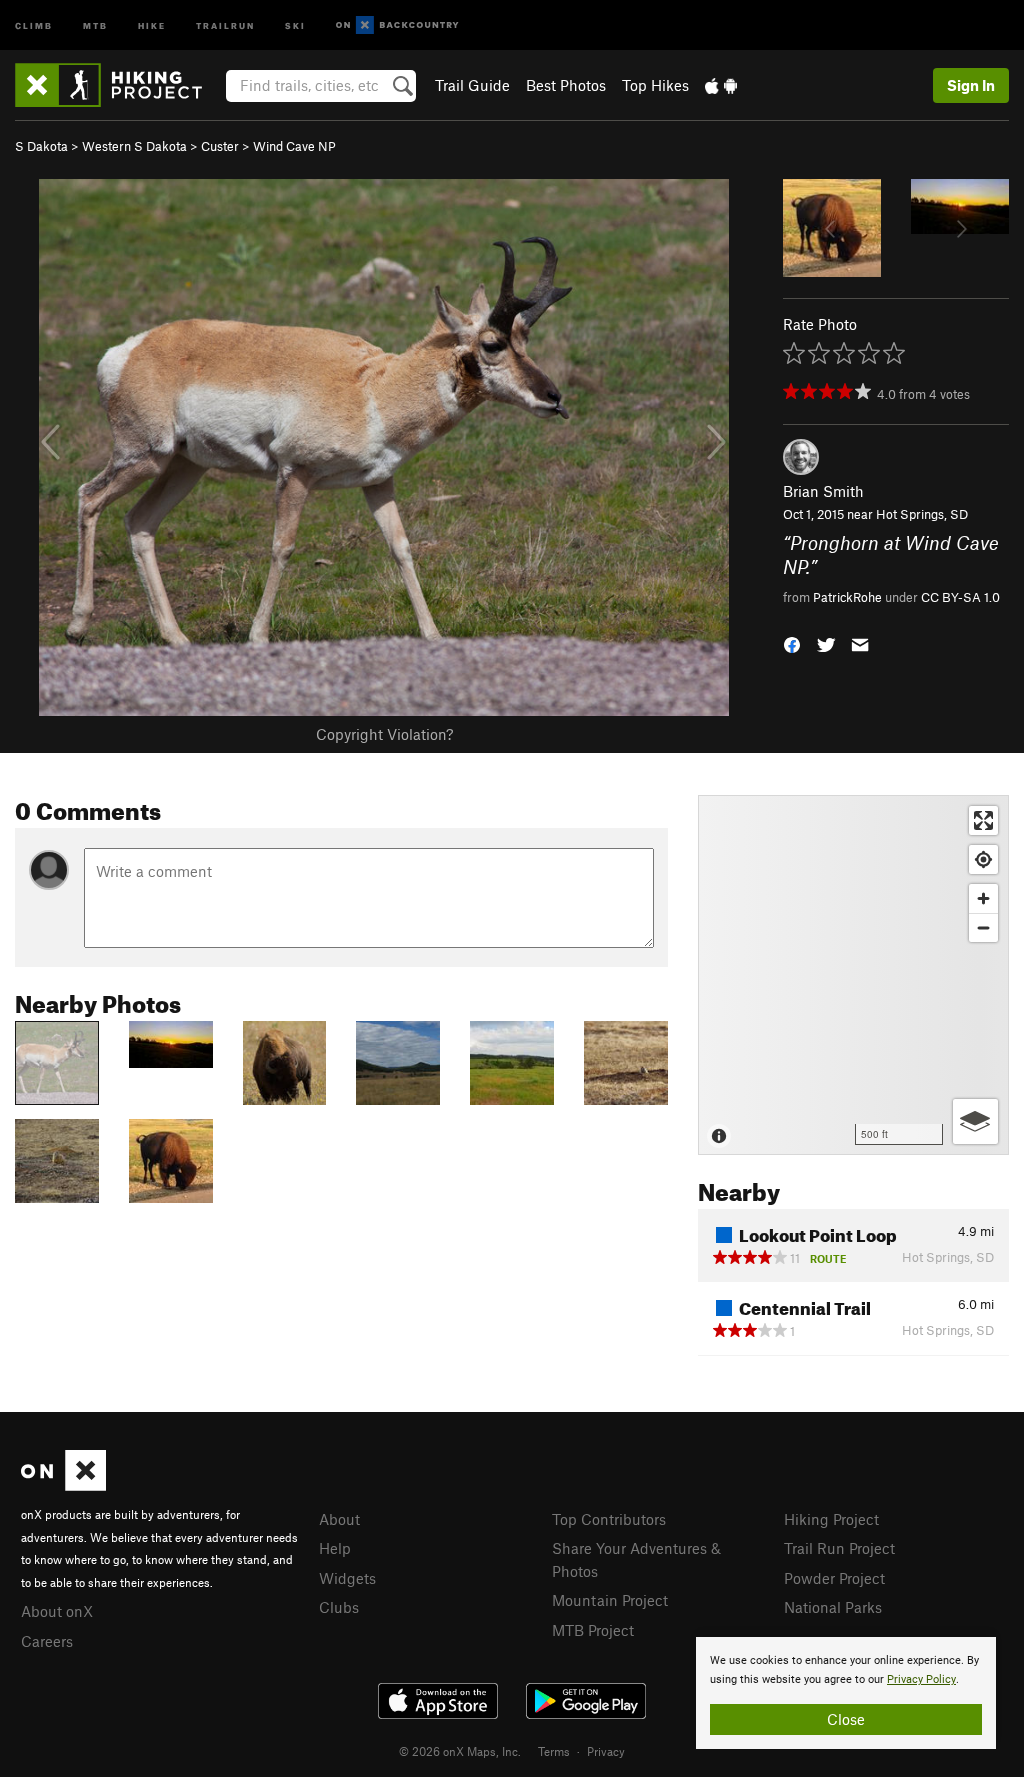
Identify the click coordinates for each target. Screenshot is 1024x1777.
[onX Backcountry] (397, 25)
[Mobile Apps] (721, 85)
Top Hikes (655, 85)
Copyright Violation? (384, 734)
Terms (554, 1751)
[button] (792, 642)
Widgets (347, 1578)
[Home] (118, 85)
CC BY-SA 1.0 (960, 597)
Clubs (339, 1607)
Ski (295, 24)
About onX (57, 1611)
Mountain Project (610, 1600)
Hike (152, 24)
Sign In (971, 85)
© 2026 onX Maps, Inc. (460, 1751)
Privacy (606, 1751)
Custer (220, 146)
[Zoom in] (983, 898)
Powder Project (834, 1578)
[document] (846, 1693)
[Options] (975, 1121)
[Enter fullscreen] (983, 820)
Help (335, 1548)
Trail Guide (472, 85)
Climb (34, 24)
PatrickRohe (847, 597)
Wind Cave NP (294, 146)
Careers (47, 1641)
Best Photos (566, 85)
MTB (95, 24)
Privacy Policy (921, 1679)
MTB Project (593, 1630)
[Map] (853, 975)
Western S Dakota (134, 146)
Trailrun (225, 24)
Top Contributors (609, 1519)
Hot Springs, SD (922, 514)
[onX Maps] (63, 1485)
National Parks (833, 1607)
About (339, 1519)
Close (846, 1719)
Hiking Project (831, 1519)
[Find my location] (983, 859)
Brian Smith (823, 491)
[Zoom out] (983, 927)
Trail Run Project (839, 1548)
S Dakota (41, 146)
